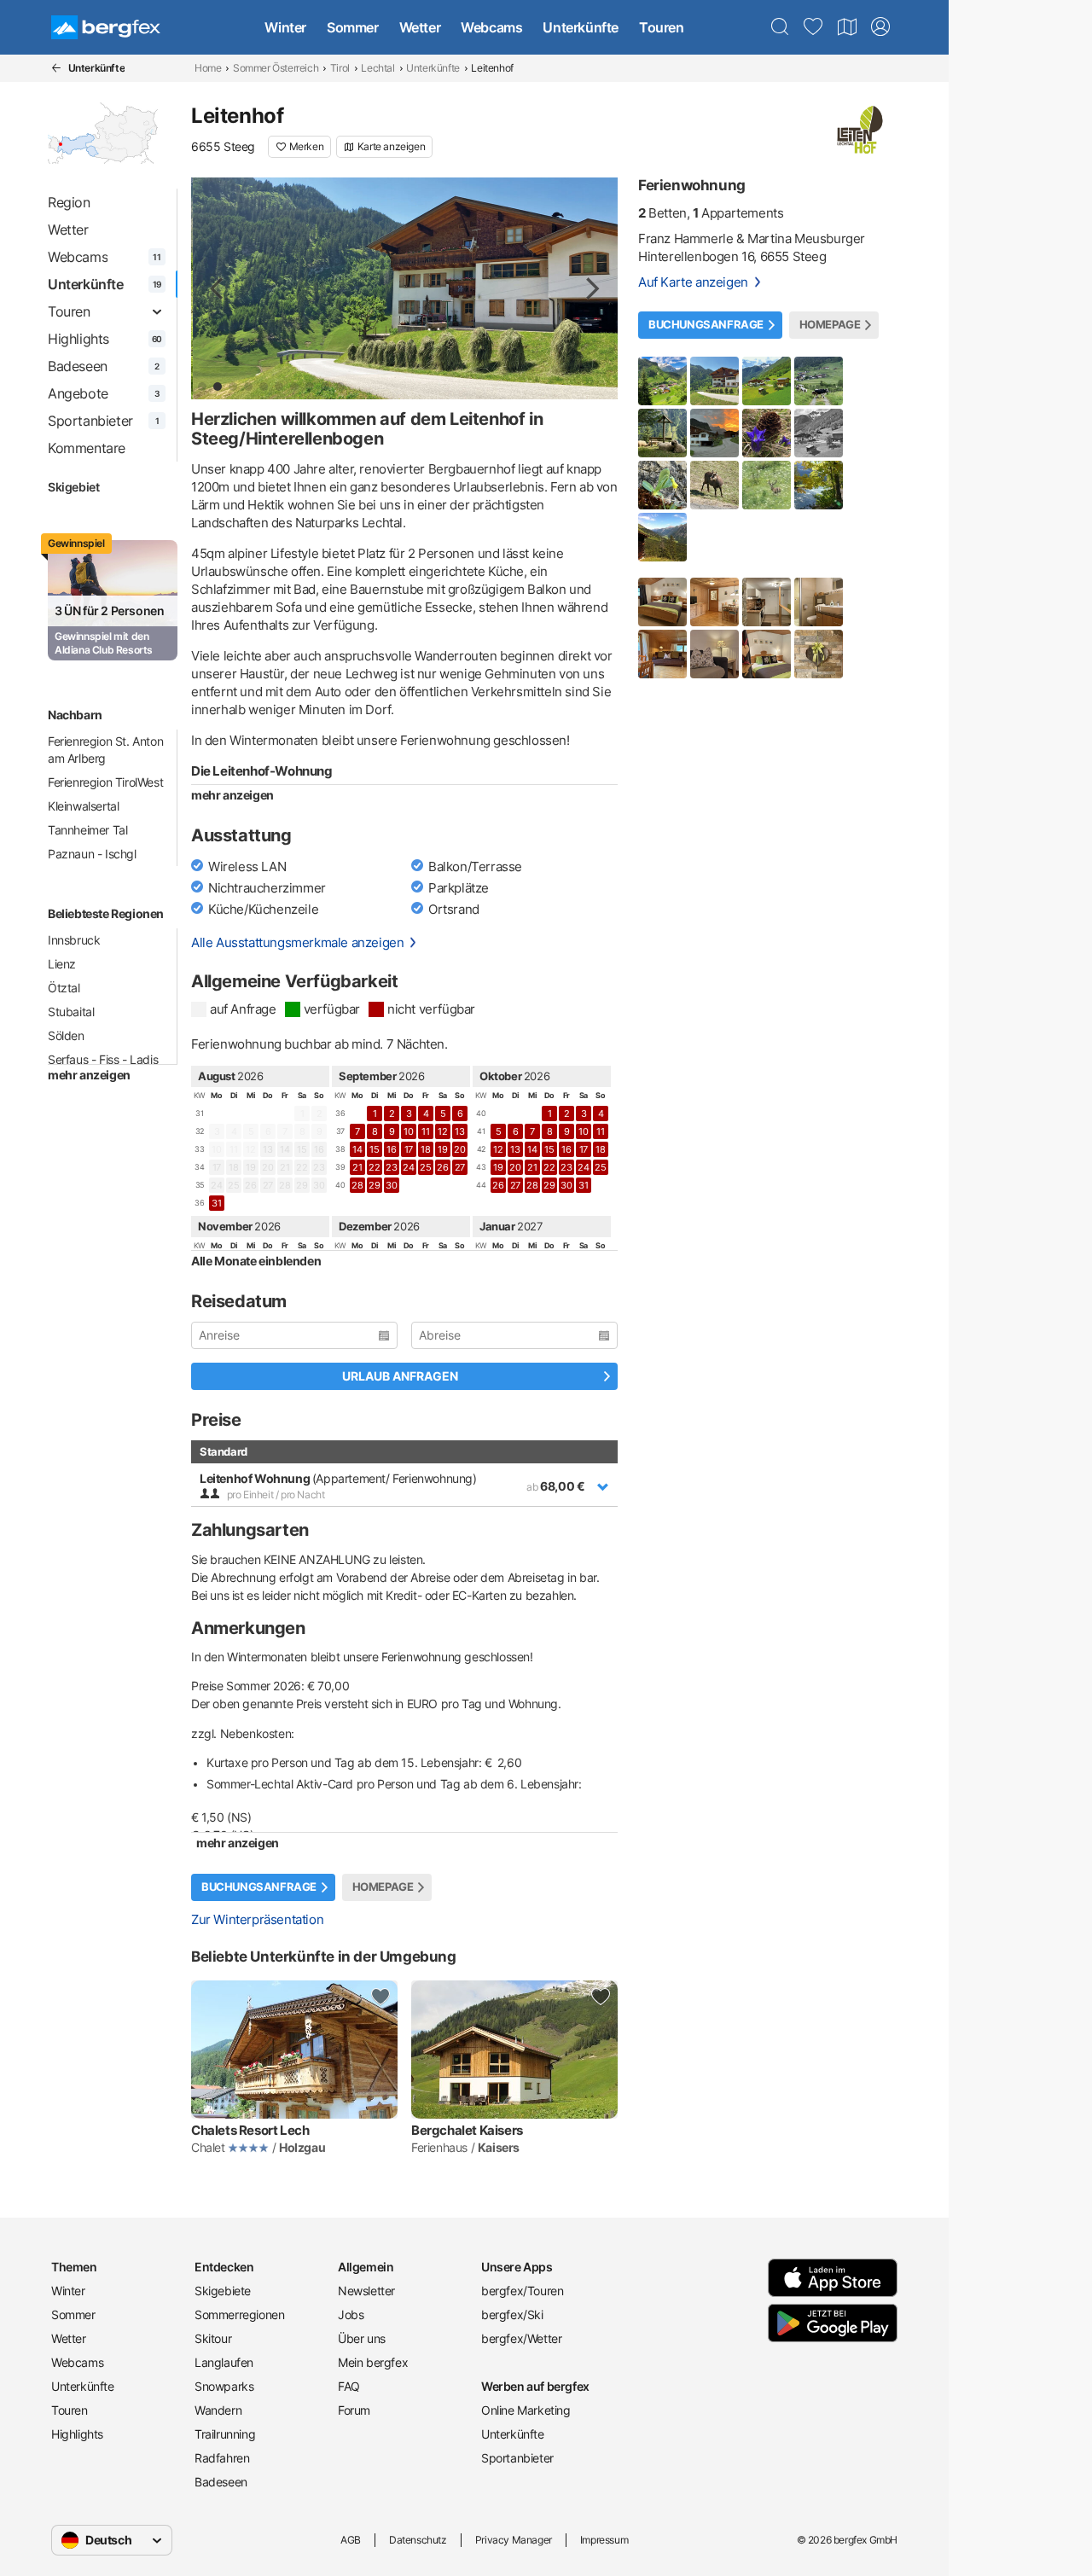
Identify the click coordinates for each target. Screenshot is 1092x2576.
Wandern (218, 2410)
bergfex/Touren (522, 2291)
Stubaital (71, 1012)
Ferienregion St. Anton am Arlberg (105, 750)
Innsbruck (74, 940)
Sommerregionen (239, 2314)
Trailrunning (225, 2434)
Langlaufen (224, 2362)
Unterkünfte (581, 27)
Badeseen (221, 2482)
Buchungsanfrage (259, 1887)
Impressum (604, 2540)
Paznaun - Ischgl (92, 854)
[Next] (590, 288)
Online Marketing (526, 2410)
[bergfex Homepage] (106, 27)
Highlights (77, 2434)
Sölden (66, 1035)
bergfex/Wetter (521, 2338)
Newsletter (366, 2291)
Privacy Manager (514, 2540)
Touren (662, 27)
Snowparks (224, 2386)
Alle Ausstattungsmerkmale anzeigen (297, 942)
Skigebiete (223, 2291)
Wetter (420, 27)
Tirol (340, 68)
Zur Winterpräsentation (257, 1919)
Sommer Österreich (276, 68)
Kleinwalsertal (83, 806)
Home (208, 68)
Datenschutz (418, 2540)
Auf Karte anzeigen (693, 282)
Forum (354, 2410)
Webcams (491, 27)
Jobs (351, 2314)
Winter (285, 27)
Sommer (353, 27)
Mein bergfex (373, 2362)
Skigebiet (73, 487)
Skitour (213, 2338)
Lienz (62, 964)
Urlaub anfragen (400, 1376)
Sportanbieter (517, 2458)
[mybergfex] (880, 27)
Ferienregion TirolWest (105, 782)
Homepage (383, 1887)
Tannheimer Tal (87, 830)
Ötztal (64, 988)
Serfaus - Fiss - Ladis (103, 1059)
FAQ (349, 2386)
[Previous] (218, 288)
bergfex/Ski (512, 2314)
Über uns (362, 2338)
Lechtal (378, 68)
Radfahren (222, 2458)
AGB (351, 2540)
